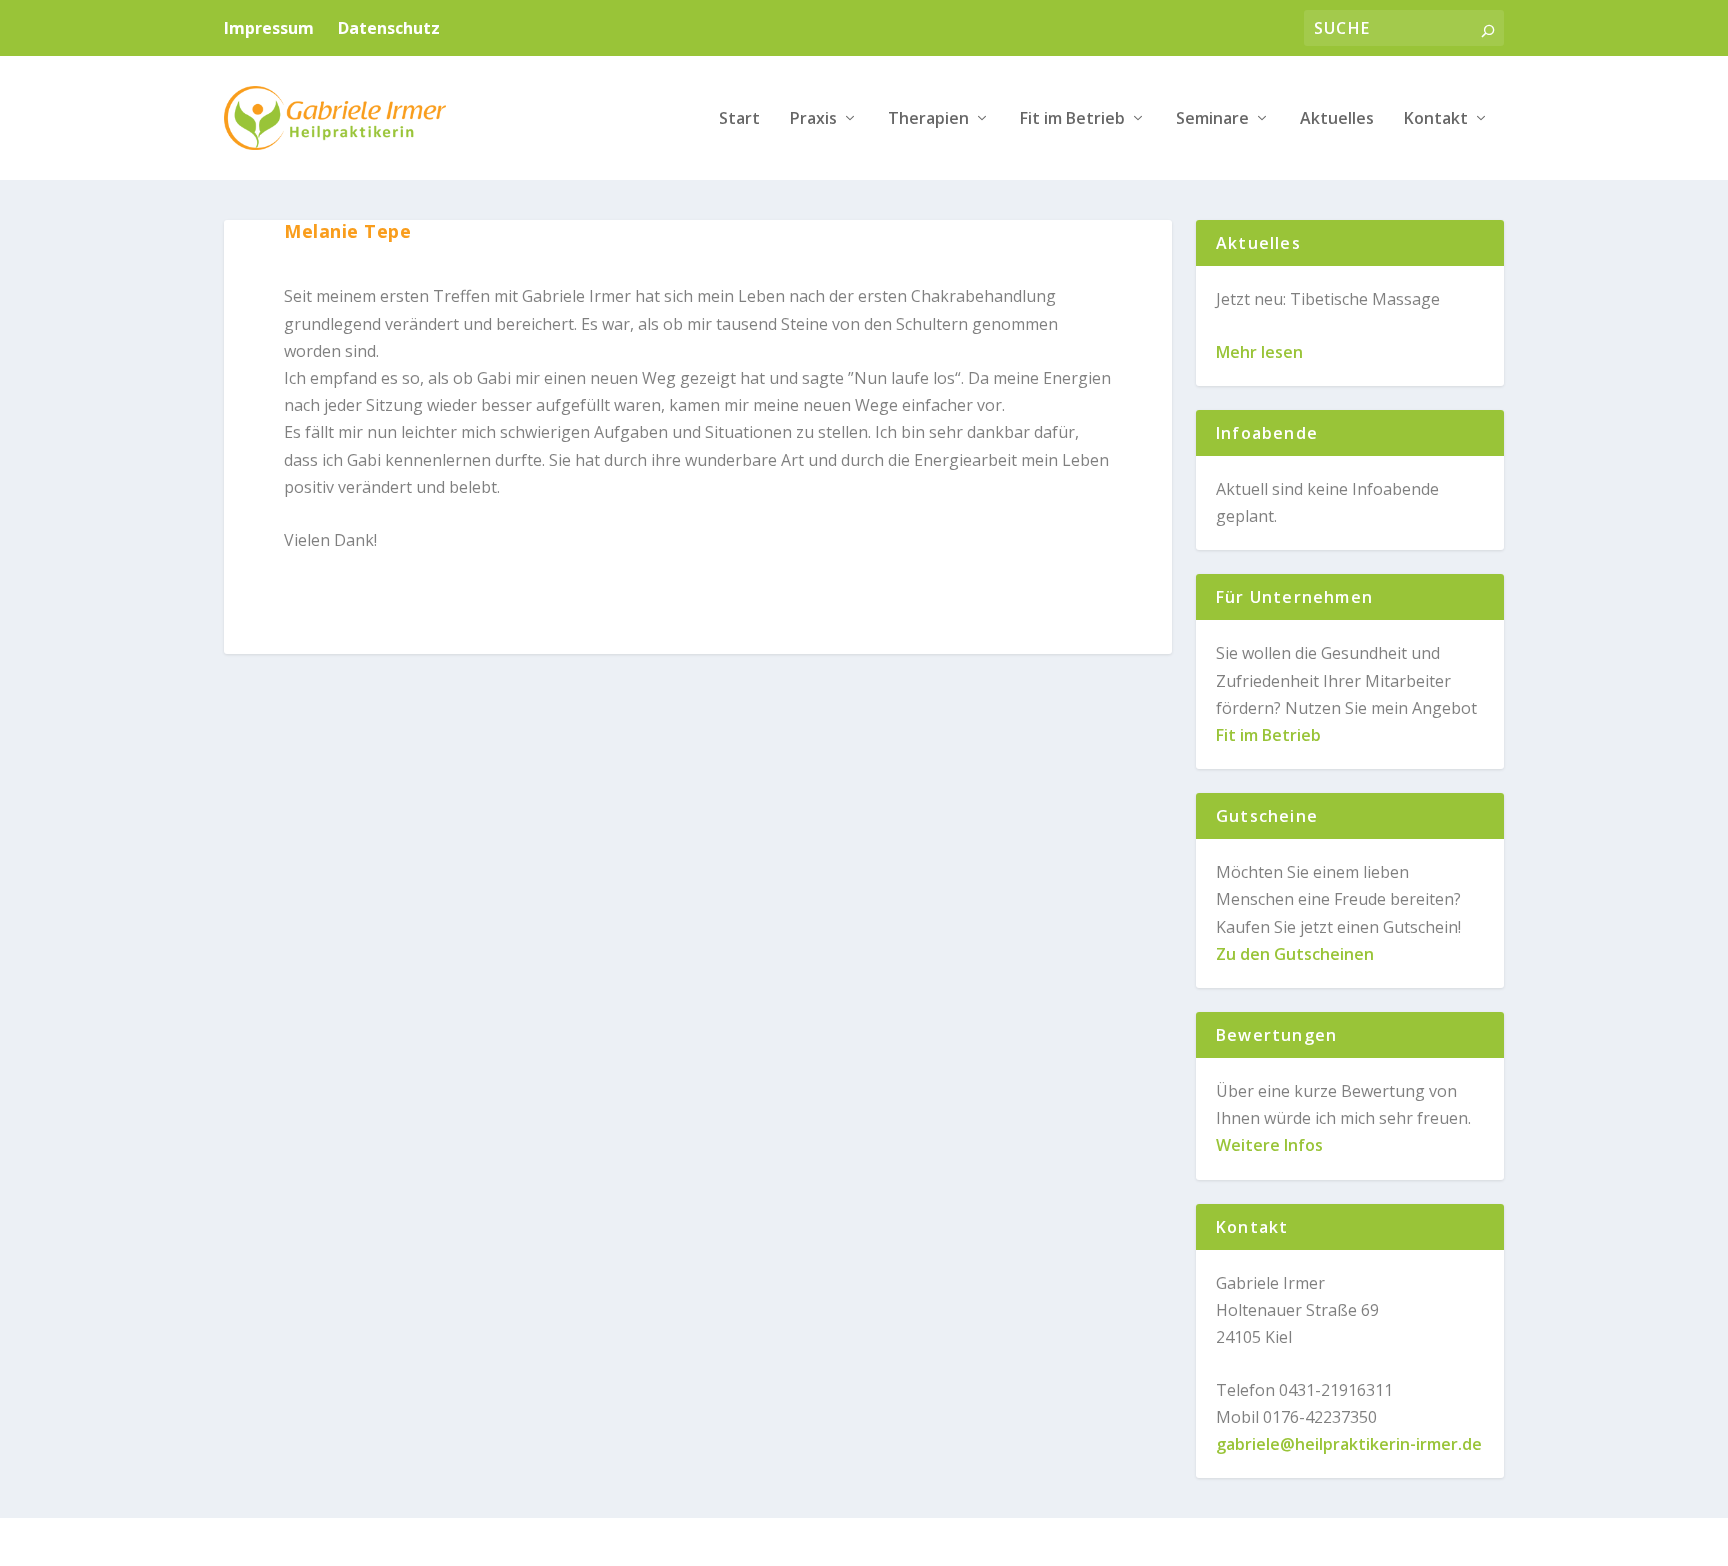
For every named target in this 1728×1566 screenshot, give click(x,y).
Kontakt (1436, 119)
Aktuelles (1337, 119)
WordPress (588, 1543)
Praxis (813, 119)
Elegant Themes (377, 1543)
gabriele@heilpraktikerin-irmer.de (1349, 1444)
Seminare (1212, 119)
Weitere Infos (1269, 1145)
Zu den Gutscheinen (1295, 954)
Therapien (928, 119)
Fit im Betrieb (1072, 119)
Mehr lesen (1259, 352)
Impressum (269, 28)
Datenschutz (389, 28)
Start (739, 119)
